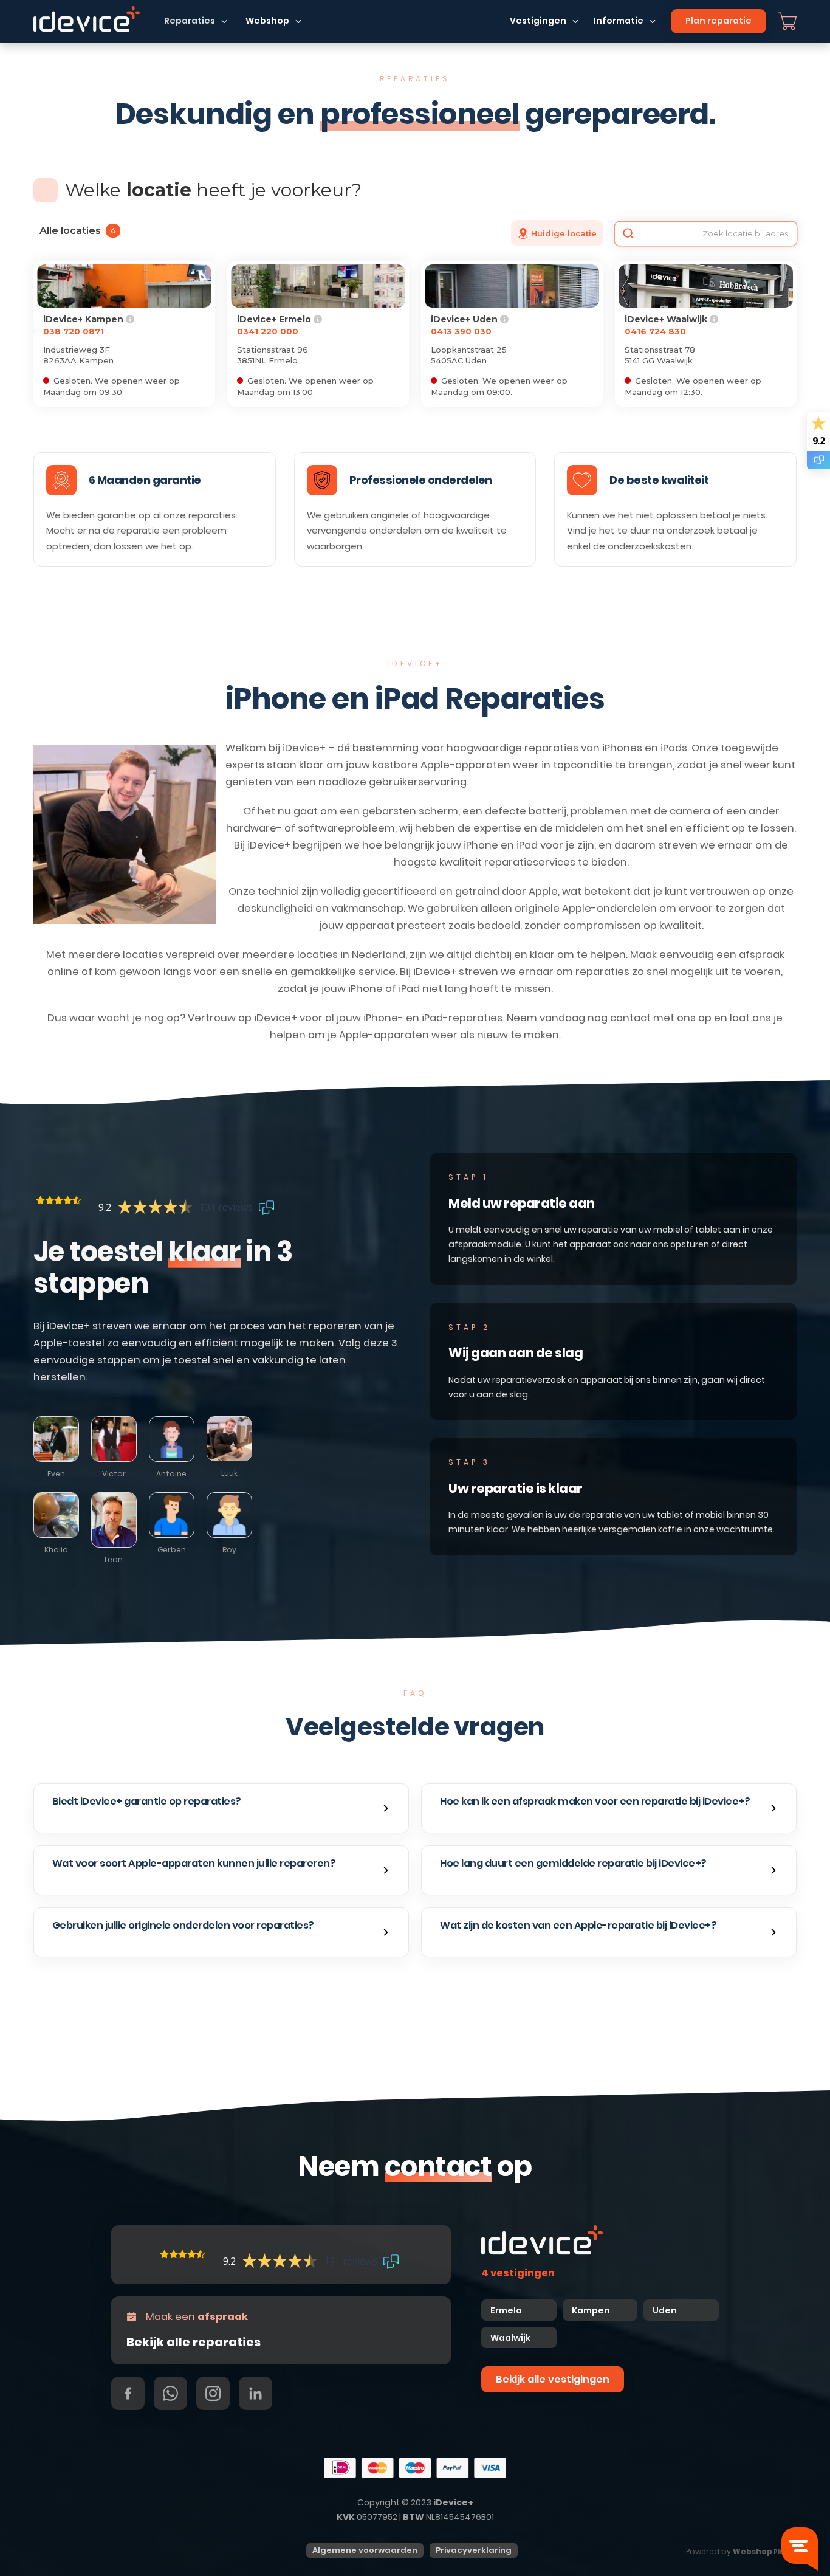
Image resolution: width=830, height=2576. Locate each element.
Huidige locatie (564, 233)
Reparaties (190, 21)
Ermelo (506, 2310)
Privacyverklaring (474, 2550)
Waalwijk (510, 2338)
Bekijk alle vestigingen (553, 2379)
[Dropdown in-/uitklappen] (224, 21)
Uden (665, 2310)
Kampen (592, 2310)
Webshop (267, 21)
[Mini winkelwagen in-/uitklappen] (787, 21)
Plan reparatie (719, 21)
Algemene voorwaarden (365, 2550)
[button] (221, 1808)
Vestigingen (538, 21)
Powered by (737, 2551)
